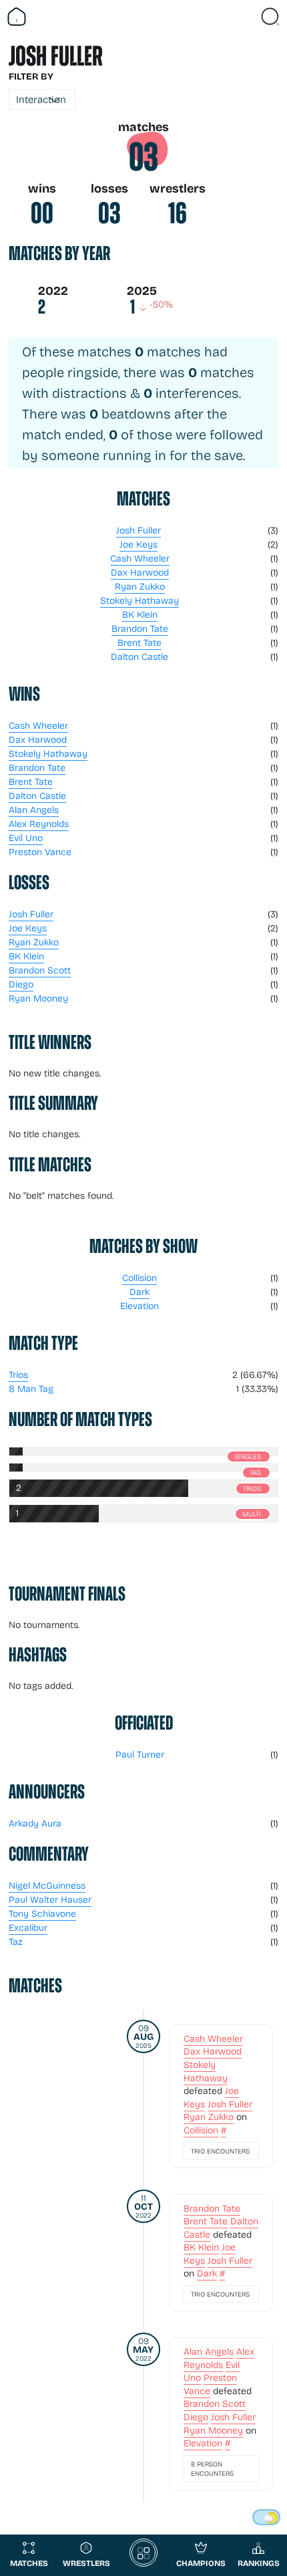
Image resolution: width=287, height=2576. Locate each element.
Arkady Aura (35, 1823)
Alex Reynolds (39, 823)
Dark (139, 1291)
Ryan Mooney (38, 998)
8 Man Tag (31, 1388)
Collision (139, 1277)
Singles (248, 1456)
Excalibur (28, 1927)
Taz (16, 1941)
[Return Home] (17, 17)
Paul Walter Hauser (50, 1899)
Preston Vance (40, 851)
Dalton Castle (139, 656)
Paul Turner (140, 1754)
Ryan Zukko (140, 586)
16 (178, 213)
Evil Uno (26, 837)
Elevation (139, 1305)
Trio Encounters (220, 2151)
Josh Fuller (138, 530)
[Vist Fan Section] (247, 17)
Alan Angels (34, 809)
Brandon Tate (140, 628)
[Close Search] (270, 17)
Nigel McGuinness (47, 1885)
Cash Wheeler (140, 558)
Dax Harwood (140, 572)
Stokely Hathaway (139, 600)
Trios (18, 1374)
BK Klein (140, 614)
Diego (21, 984)
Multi (252, 1514)
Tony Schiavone (42, 1913)
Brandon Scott (40, 970)
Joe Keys (138, 544)
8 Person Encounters (212, 2468)
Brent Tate (139, 642)
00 (42, 213)
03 (143, 157)
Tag (255, 1472)
